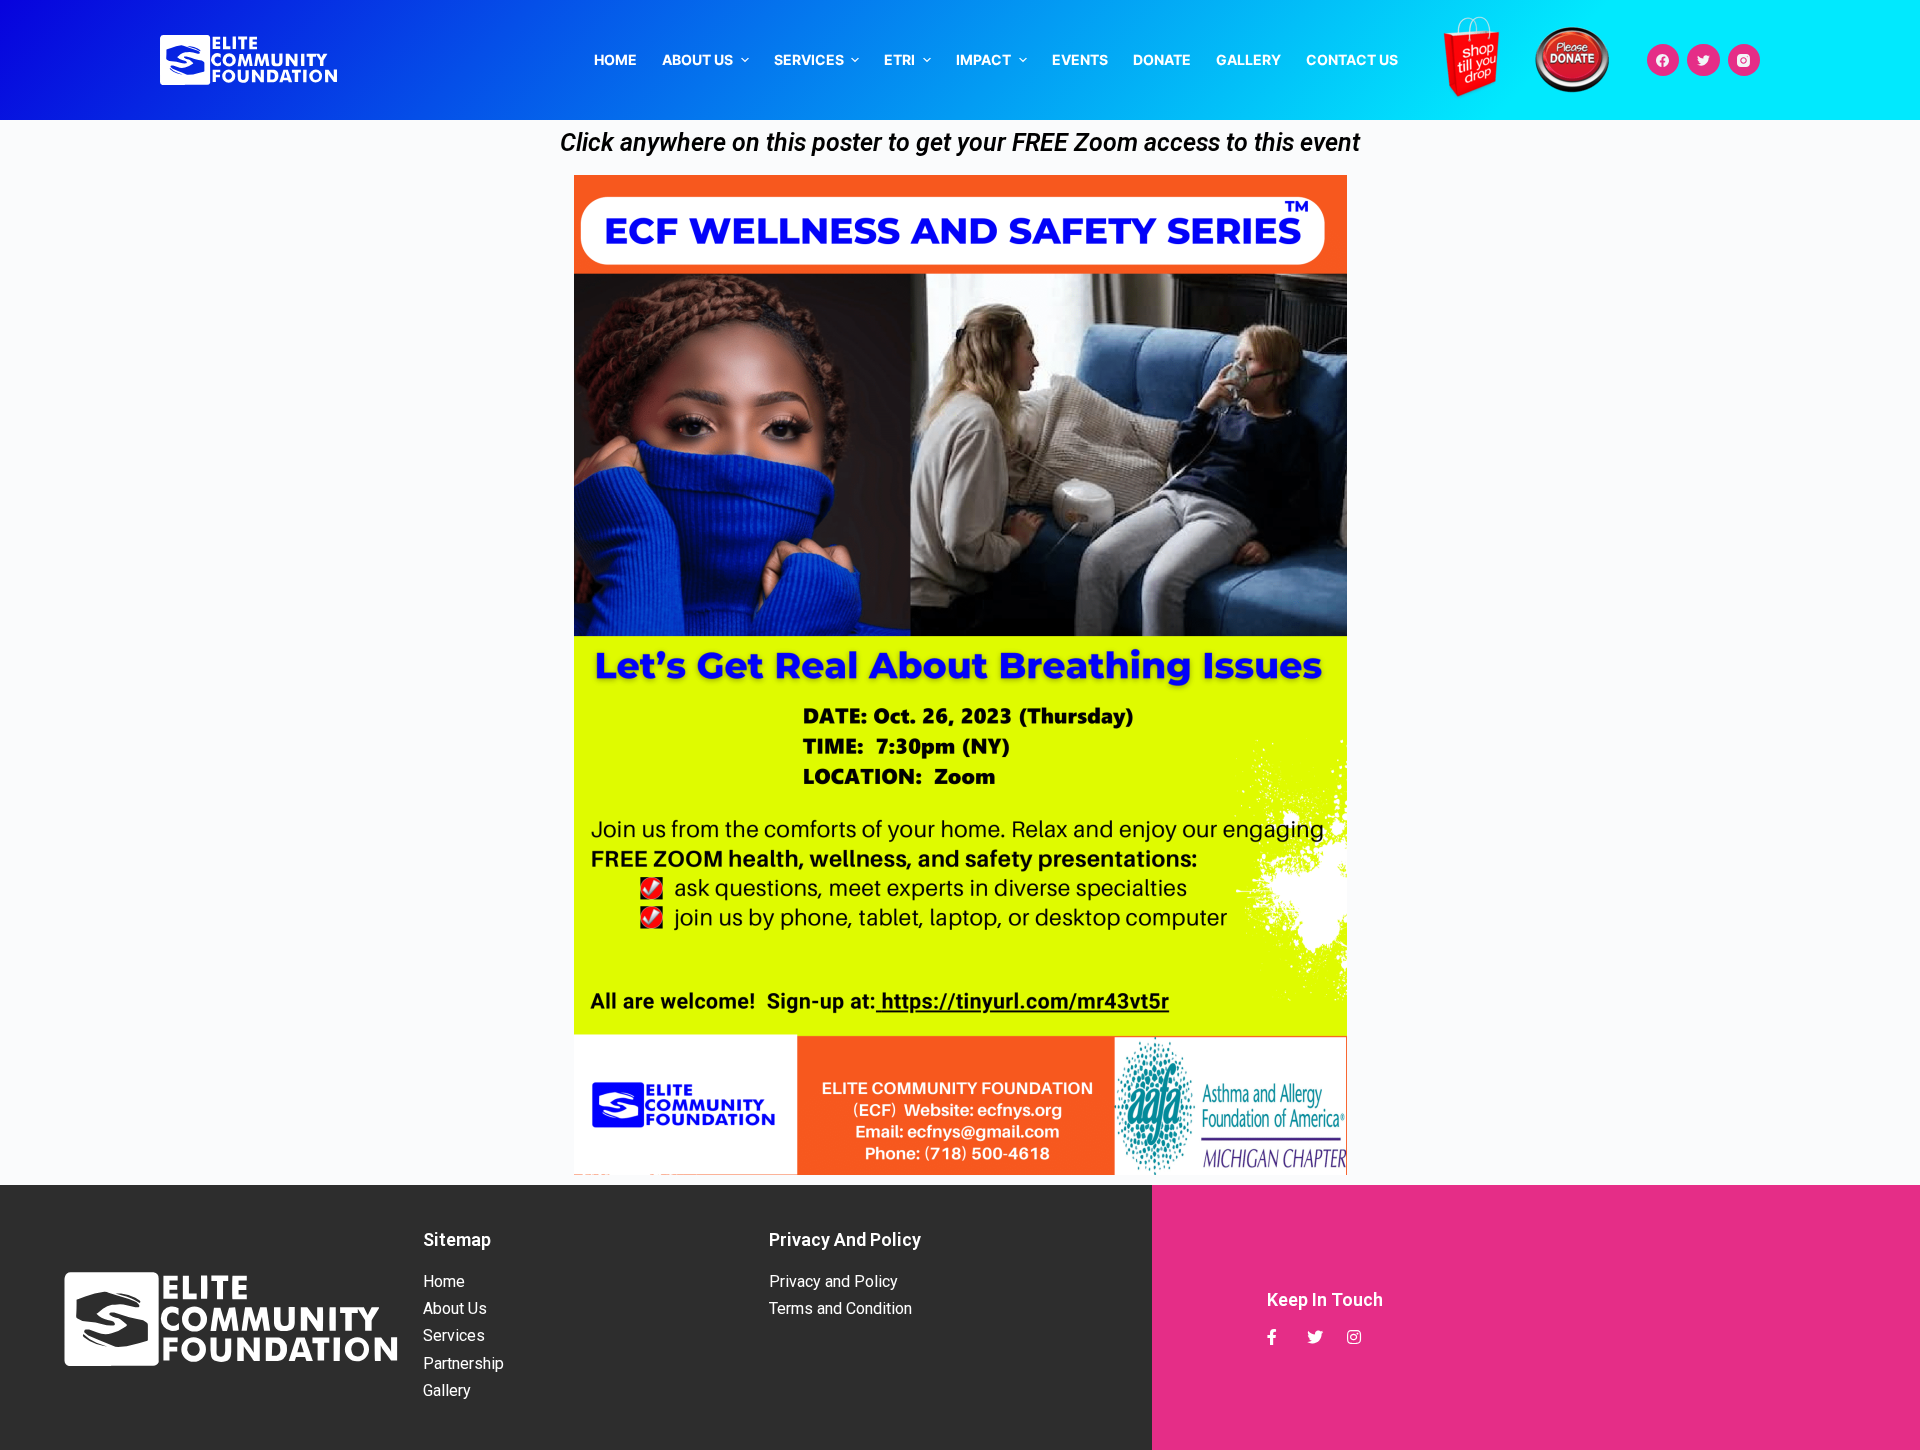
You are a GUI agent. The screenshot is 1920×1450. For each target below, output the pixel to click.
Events (1080, 59)
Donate (1162, 59)
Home (615, 59)
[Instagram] (1744, 60)
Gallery (1248, 59)
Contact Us (1352, 59)
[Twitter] (1703, 60)
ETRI (899, 59)
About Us (697, 59)
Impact (983, 59)
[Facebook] (1663, 60)
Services (809, 59)
